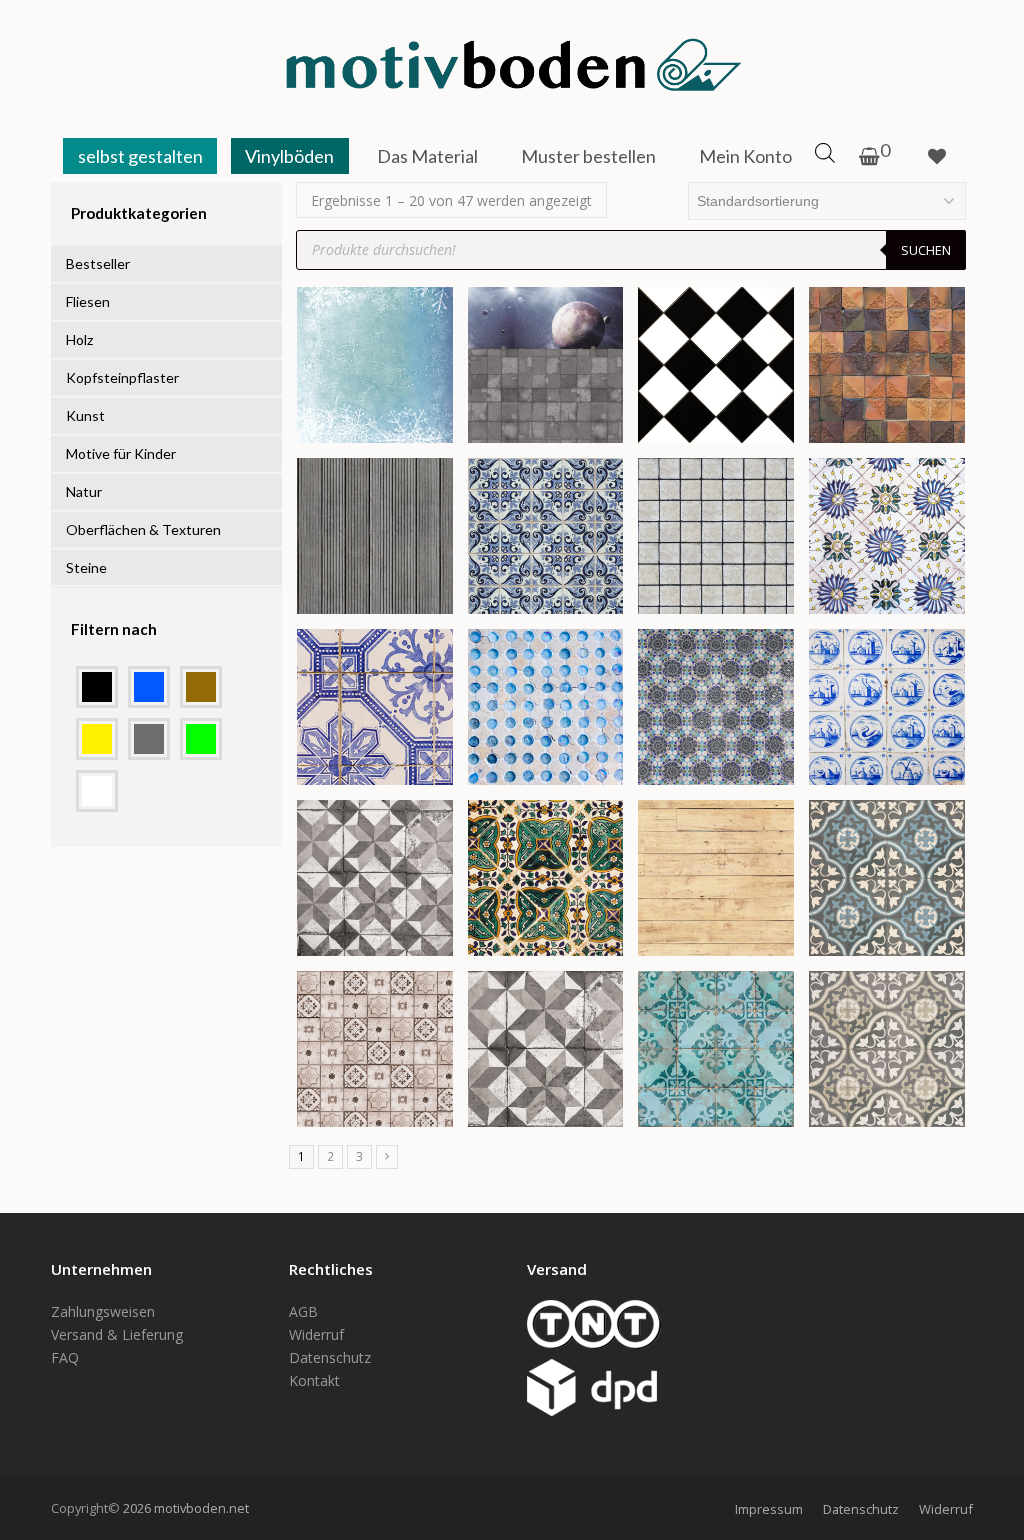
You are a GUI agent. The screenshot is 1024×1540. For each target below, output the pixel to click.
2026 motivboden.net (186, 1508)
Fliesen (88, 301)
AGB (303, 1311)
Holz (79, 339)
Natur (84, 491)
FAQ (65, 1357)
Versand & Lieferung (117, 1334)
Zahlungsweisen (103, 1311)
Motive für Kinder (121, 453)
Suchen (926, 250)
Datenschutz (330, 1357)
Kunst (85, 415)
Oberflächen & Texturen (143, 529)
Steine (86, 567)
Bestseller (98, 263)
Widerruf (316, 1334)
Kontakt (314, 1380)
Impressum (769, 1509)
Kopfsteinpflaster (122, 377)
